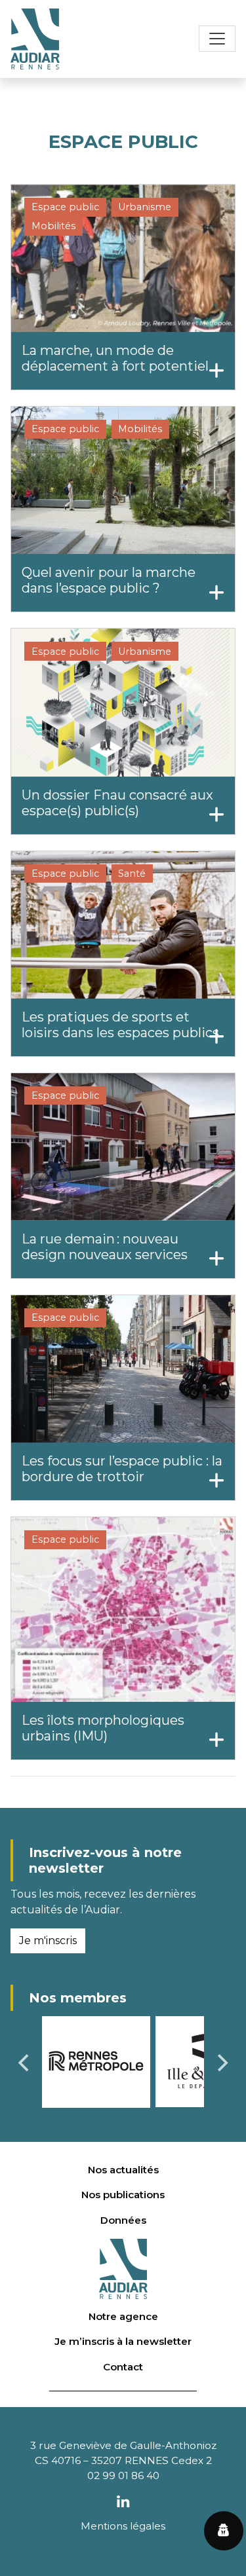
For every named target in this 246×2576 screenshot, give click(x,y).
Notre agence (123, 2316)
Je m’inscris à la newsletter (123, 2341)
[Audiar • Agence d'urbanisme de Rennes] (35, 39)
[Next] (221, 2063)
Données (123, 2220)
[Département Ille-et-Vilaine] (97, 2060)
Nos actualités (123, 2170)
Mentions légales (123, 2526)
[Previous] (25, 2063)
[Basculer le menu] (217, 39)
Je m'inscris (48, 1941)
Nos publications (123, 2195)
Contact (123, 2367)
